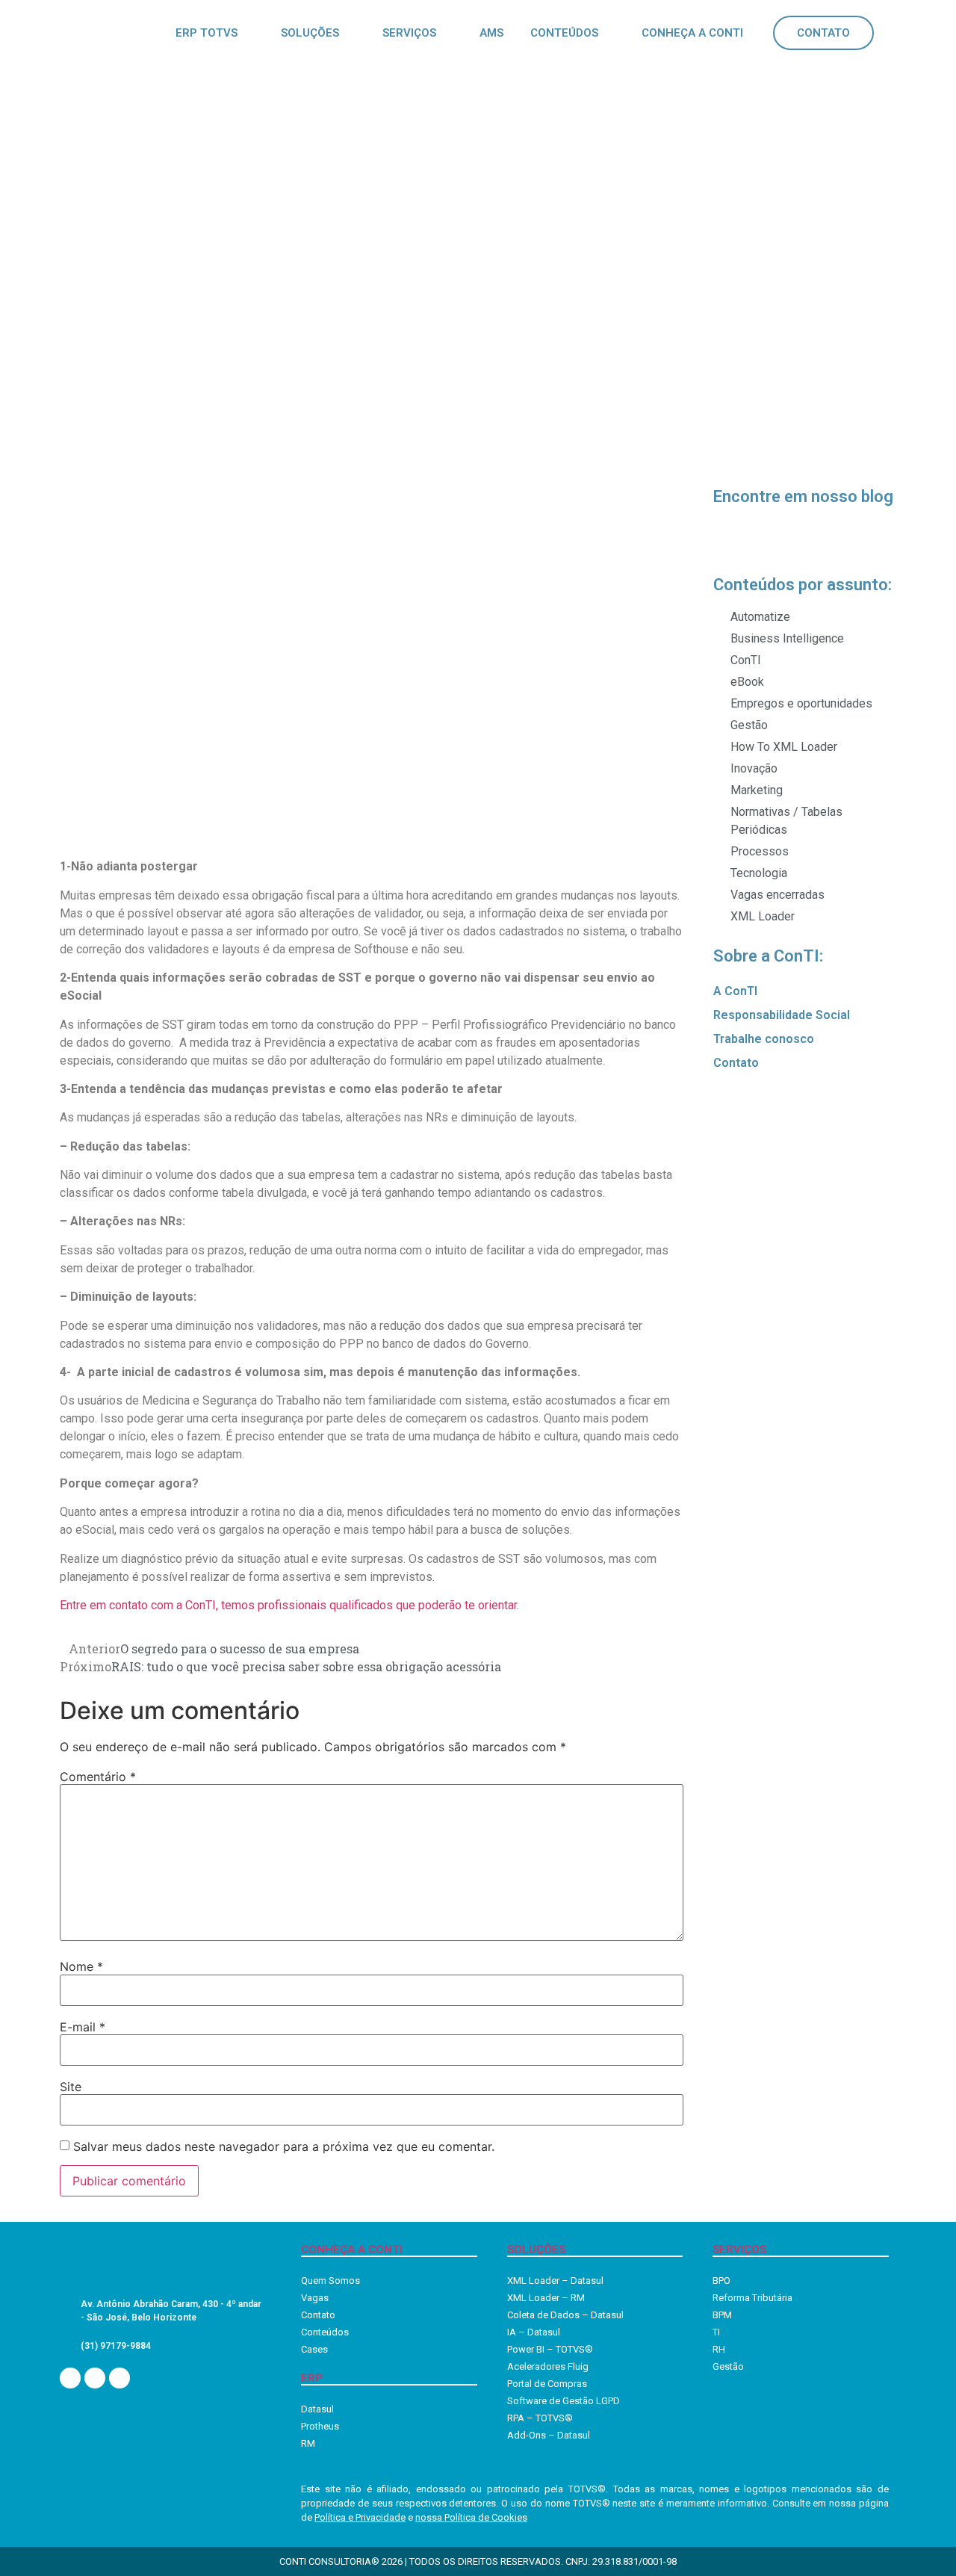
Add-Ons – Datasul (549, 2435)
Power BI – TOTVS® (550, 2349)
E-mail (83, 2027)
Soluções (310, 33)
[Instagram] (95, 2378)
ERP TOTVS (207, 33)
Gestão (728, 2366)
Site (71, 2087)
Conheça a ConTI (692, 33)
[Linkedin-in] (70, 2378)
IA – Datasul (534, 2332)
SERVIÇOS (739, 2250)
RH (719, 2349)
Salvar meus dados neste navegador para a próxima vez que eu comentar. (284, 2146)
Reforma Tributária (752, 2298)
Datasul (317, 2409)
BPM (722, 2315)
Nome (81, 1966)
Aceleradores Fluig (548, 2366)
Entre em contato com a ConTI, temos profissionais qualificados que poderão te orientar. (289, 1605)
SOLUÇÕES (536, 2250)
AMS (491, 33)
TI (716, 2332)
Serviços (409, 33)
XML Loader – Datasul (555, 2281)
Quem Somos (330, 2281)
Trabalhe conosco (764, 1039)
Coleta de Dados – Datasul (565, 2315)
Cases (314, 2349)
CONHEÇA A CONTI (352, 2250)
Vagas (315, 2298)
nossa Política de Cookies (471, 2517)
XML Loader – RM (546, 2298)
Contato (823, 33)
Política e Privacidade (360, 2517)
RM (308, 2443)
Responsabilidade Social (782, 1015)
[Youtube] (119, 2378)
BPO (721, 2281)
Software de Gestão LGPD (564, 2401)
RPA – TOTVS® (540, 2418)
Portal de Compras (547, 2384)
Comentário (98, 1777)
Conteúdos (564, 33)
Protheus (320, 2426)
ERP (312, 2378)
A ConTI (735, 991)
